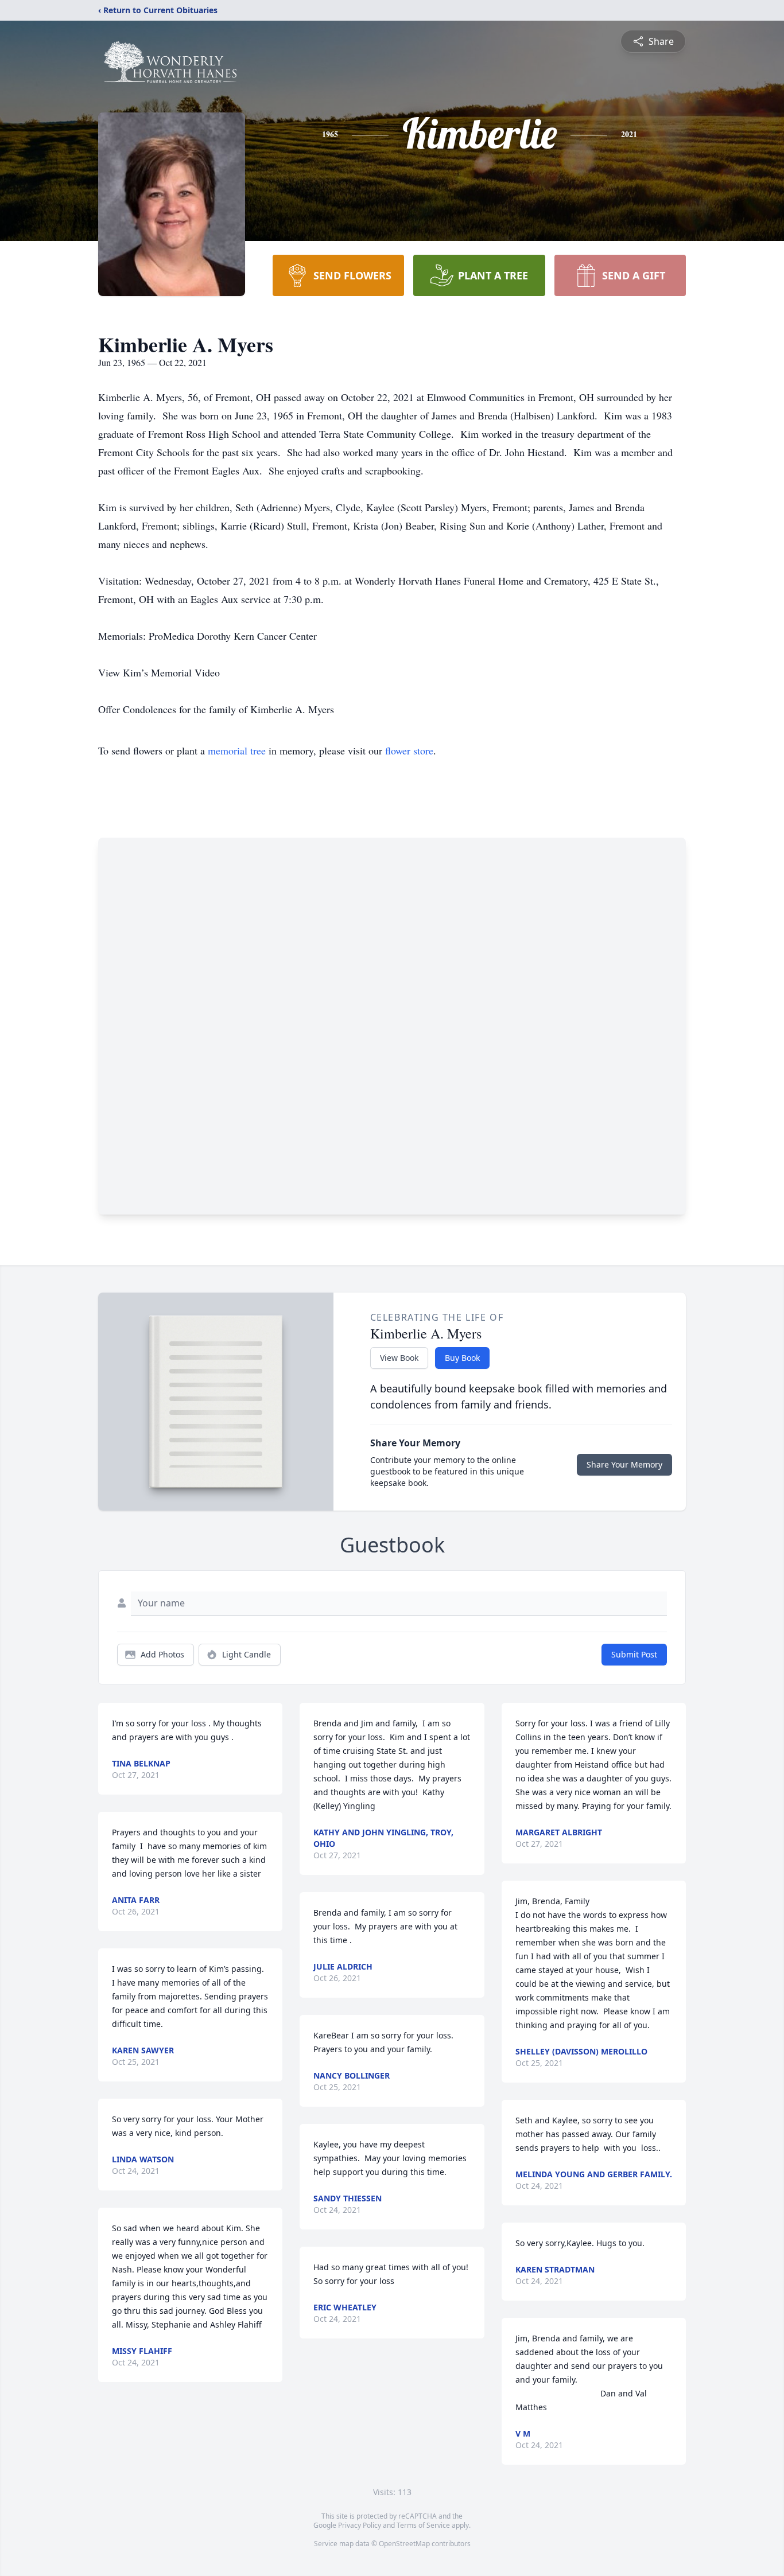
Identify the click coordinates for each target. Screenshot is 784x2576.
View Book (399, 1358)
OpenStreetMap (404, 2544)
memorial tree (237, 750)
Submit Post (634, 1654)
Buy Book (462, 1358)
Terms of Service (423, 2525)
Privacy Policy (360, 2525)
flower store (409, 750)
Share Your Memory (624, 1464)
